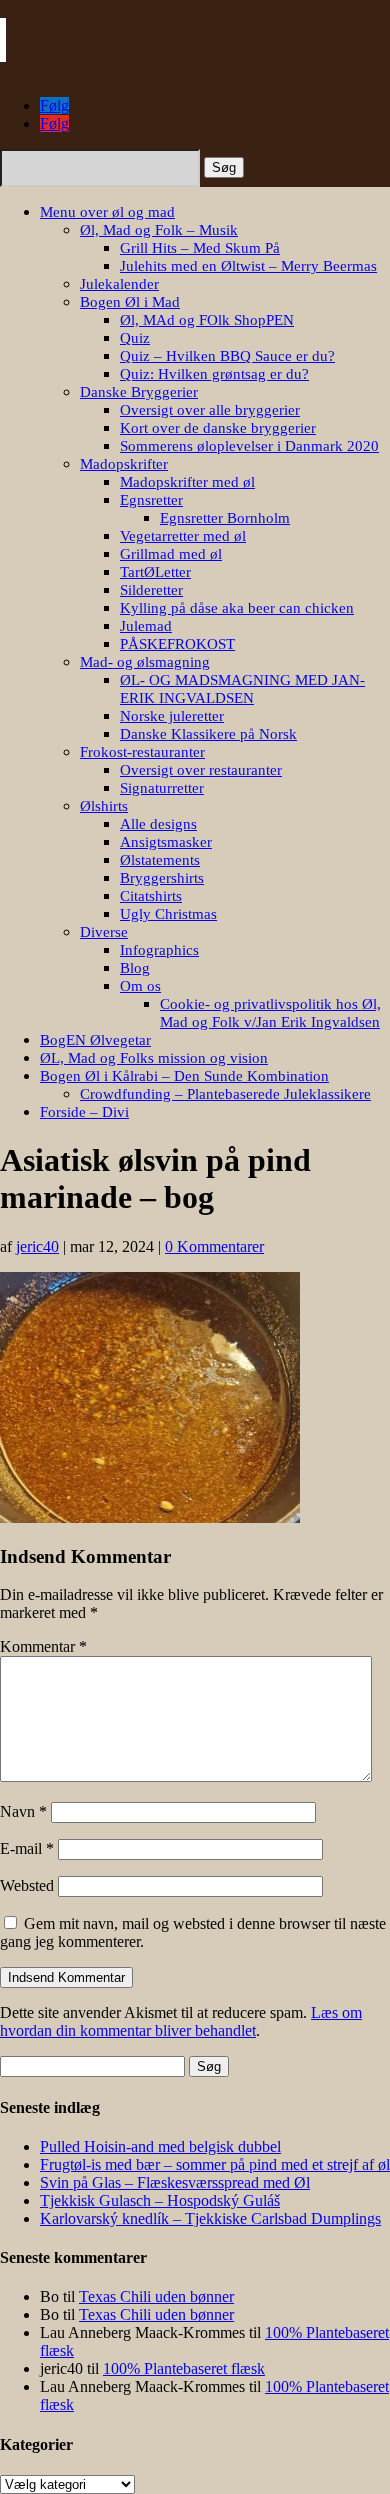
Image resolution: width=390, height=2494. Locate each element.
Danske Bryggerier (139, 392)
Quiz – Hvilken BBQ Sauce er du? (227, 356)
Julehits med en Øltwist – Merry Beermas (248, 266)
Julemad (146, 626)
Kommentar (43, 1646)
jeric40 (37, 1246)
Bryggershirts (162, 878)
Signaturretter (162, 788)
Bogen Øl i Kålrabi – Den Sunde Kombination (184, 1076)
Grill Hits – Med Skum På (200, 248)
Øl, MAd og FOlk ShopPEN (207, 320)
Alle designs (158, 824)
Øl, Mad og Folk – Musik (159, 230)
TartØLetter (155, 572)
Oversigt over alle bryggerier (210, 410)
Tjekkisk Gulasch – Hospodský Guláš (160, 2200)
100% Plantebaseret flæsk (184, 2368)
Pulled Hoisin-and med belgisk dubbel (160, 2146)
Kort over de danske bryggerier (218, 428)
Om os (140, 986)
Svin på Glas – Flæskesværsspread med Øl (175, 2182)
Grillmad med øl (171, 554)
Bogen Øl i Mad (130, 302)
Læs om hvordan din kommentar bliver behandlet (181, 2021)
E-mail (27, 1848)
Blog (135, 968)
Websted (27, 1885)
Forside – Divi (84, 1112)
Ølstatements (160, 860)
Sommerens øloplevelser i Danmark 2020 (249, 446)
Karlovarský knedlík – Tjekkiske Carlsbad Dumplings (210, 2218)
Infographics (159, 950)
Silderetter (151, 590)
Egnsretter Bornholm (225, 518)
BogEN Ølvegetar (95, 1040)
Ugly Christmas (168, 914)
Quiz (135, 338)
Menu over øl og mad (107, 212)
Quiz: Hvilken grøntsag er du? (214, 374)
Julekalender (119, 284)
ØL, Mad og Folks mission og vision (154, 1058)
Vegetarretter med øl (183, 536)
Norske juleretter (172, 716)
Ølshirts (104, 806)
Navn (23, 1811)
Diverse (104, 932)
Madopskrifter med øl (187, 482)
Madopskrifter (124, 464)
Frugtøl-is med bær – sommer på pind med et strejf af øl (215, 2164)
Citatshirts (151, 896)
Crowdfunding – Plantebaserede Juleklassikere (225, 1094)
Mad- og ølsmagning (145, 662)
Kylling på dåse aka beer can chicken (237, 608)
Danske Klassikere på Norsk (208, 734)
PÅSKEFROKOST (177, 644)
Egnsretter (151, 500)
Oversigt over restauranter (201, 770)
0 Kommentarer (214, 1246)
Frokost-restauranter (142, 752)
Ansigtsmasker (166, 842)
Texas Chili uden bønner (156, 2296)
